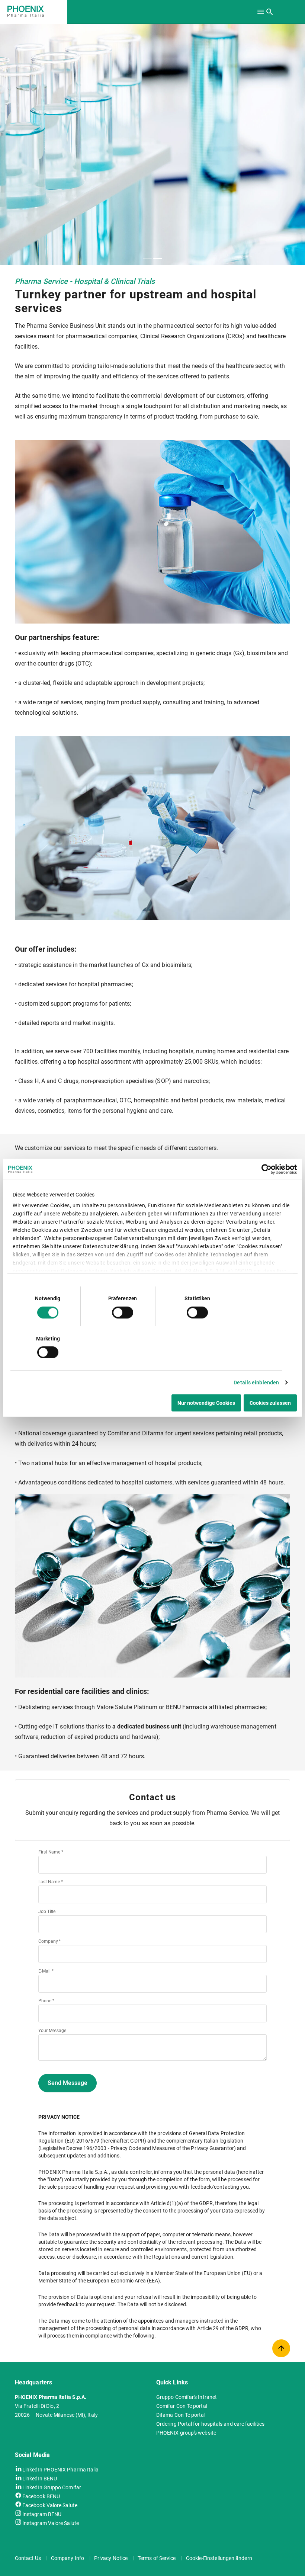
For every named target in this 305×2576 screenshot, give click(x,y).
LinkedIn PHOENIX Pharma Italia (60, 2469)
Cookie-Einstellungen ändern (219, 2558)
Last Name (51, 1882)
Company (49, 1941)
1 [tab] (147, 258)
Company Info (68, 2558)
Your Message (52, 2031)
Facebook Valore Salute (50, 2505)
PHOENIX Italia (39, 11)
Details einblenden (256, 1382)
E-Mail (46, 1971)
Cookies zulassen (270, 1403)
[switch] (123, 1312)
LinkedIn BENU (40, 2478)
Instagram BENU (42, 2514)
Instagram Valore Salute (51, 2523)
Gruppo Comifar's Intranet (187, 2397)
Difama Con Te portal (181, 2415)
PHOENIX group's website (186, 2433)
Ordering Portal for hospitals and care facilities (210, 2424)
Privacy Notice (111, 2558)
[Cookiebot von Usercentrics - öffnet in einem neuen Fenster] (264, 1169)
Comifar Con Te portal (182, 2406)
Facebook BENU (41, 2496)
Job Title (47, 1912)
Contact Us (28, 2558)
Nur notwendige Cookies (206, 1403)
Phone (46, 2001)
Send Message (68, 2083)
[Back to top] (281, 2348)
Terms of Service (157, 2558)
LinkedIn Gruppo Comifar (52, 2487)
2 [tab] (158, 258)
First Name (51, 1852)
